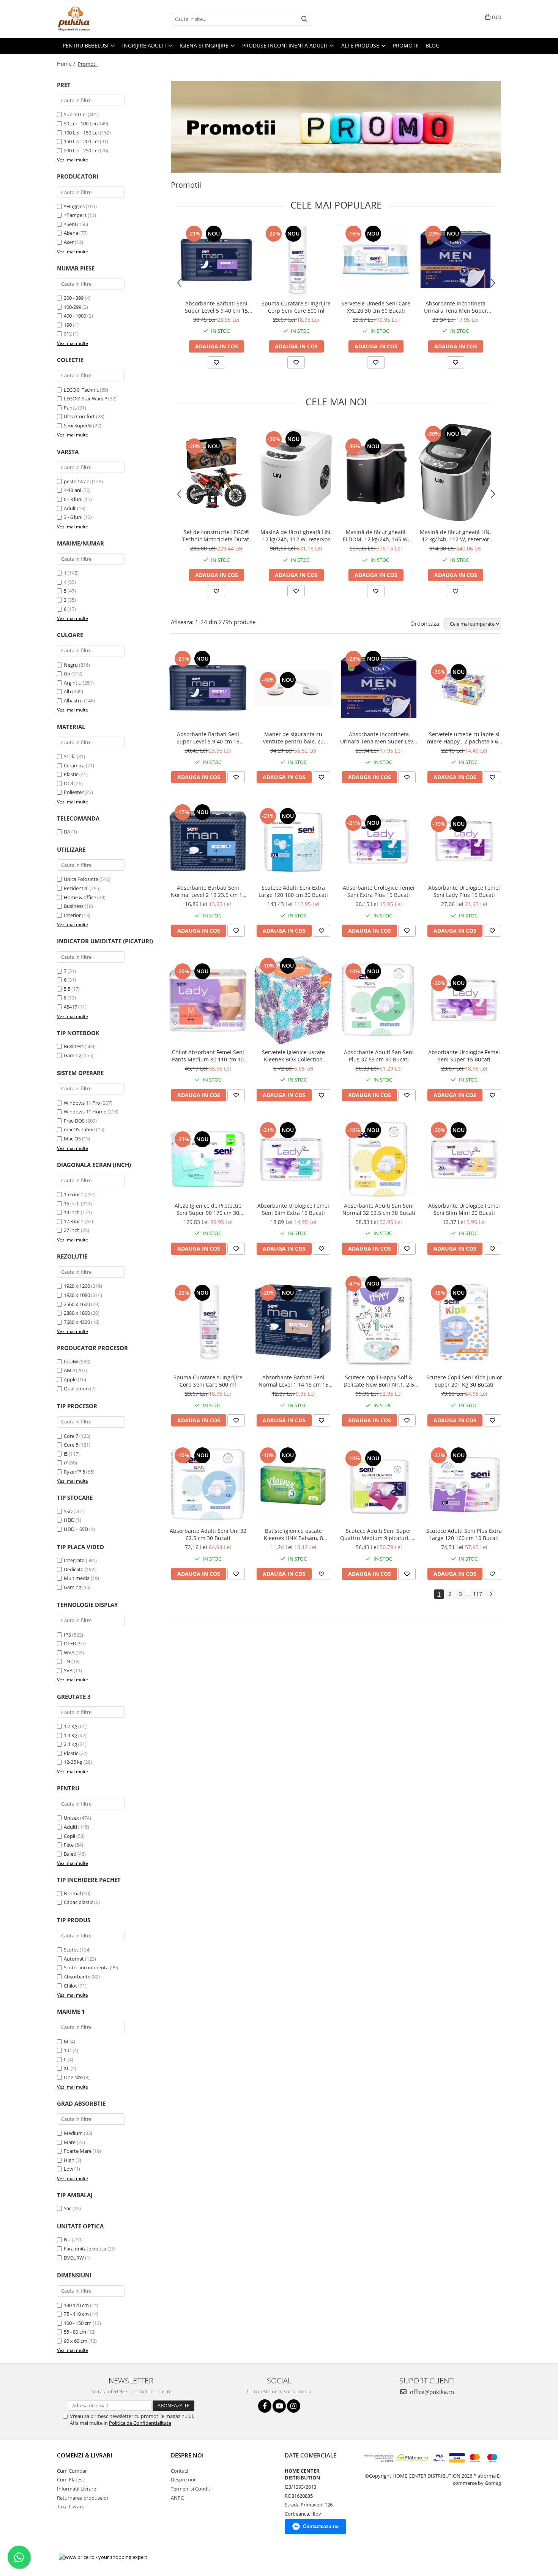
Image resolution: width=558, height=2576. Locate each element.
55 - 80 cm (75, 2332)
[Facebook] (265, 2406)
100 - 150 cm (78, 2323)
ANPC (177, 2498)
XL (67, 2068)
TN (67, 1661)
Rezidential (76, 888)
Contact (180, 2471)
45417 (70, 1007)
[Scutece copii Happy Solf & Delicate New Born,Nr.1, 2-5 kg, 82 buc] (379, 1322)
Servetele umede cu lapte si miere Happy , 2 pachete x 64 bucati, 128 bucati (464, 738)
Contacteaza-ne (321, 2526)
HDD (69, 1520)
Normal (72, 1893)
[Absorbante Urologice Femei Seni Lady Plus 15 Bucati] (464, 841)
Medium (73, 2133)
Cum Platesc (71, 2480)
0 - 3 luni (73, 499)
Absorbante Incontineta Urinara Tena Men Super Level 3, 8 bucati (456, 307)
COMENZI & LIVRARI (85, 2455)
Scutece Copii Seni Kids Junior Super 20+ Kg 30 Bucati (464, 1381)
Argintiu (73, 683)
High (69, 2160)
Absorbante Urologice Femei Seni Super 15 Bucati (464, 1056)
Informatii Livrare (76, 2489)
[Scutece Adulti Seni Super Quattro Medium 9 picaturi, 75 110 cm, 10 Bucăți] (379, 1485)
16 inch (72, 1203)
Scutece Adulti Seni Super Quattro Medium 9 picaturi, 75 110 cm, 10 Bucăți (379, 1534)
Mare (70, 2142)
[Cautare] (304, 19)
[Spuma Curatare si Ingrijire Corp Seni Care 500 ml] (296, 260)
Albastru (73, 701)
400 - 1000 (75, 316)
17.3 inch (74, 1221)
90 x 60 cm (76, 2341)
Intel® (71, 1362)
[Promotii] (336, 127)
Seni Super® (78, 425)
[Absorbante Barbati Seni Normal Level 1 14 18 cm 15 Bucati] (293, 1322)
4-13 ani (73, 490)
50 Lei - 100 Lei (80, 123)
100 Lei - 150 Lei (81, 133)
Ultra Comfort (79, 416)
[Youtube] (279, 2406)
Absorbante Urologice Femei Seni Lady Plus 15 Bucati (464, 891)
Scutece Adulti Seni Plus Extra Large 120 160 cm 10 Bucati (464, 1534)
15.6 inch (74, 1194)
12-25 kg (73, 1762)
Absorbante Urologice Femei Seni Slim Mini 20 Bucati (464, 1209)
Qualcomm (76, 1388)
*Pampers (75, 215)
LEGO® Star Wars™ (85, 398)
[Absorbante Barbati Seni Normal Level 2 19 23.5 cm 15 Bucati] (208, 841)
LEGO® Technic (81, 390)
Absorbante (77, 1977)
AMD (69, 1370)
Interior (72, 915)
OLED (70, 1643)
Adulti (70, 1827)
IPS (67, 1635)
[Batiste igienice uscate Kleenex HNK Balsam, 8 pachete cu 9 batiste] (293, 1484)
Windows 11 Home (85, 1112)
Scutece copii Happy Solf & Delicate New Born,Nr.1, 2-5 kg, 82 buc (379, 1381)
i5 (66, 1454)
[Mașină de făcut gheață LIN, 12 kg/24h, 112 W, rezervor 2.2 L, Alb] (296, 473)
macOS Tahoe (79, 1129)
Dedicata (74, 1569)
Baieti (70, 1854)
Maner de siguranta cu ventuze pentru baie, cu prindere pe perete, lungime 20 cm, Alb (293, 738)
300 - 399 (74, 298)
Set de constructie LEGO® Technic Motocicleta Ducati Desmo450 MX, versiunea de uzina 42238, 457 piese (216, 536)
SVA (68, 1670)
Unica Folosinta (81, 879)
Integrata (74, 1560)
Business (74, 906)
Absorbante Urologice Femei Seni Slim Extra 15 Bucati (293, 1209)
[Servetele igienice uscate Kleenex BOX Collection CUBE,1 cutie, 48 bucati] (293, 1000)
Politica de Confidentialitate (140, 2423)
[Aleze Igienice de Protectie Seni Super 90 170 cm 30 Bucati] (208, 1159)
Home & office (80, 897)
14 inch (72, 1212)
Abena (71, 233)
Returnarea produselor (83, 2498)
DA (67, 832)
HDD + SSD (76, 1529)
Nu (67, 2239)
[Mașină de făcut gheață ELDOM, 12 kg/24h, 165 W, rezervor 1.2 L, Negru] (376, 473)
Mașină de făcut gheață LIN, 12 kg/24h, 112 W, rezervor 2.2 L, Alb (296, 536)
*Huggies (74, 206)
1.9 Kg (70, 1735)
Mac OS (72, 1139)
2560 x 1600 (77, 1304)
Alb (67, 691)
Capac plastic (78, 1902)
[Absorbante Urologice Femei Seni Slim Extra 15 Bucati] (293, 1159)
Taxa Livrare (71, 2506)
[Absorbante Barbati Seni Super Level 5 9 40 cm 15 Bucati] (216, 260)
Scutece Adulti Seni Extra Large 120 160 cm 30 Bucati (293, 891)
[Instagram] (294, 2406)
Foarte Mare (78, 2151)
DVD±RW (74, 2258)
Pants (70, 408)
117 (478, 1594)
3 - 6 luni (73, 517)
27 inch (72, 1230)
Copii (69, 1836)
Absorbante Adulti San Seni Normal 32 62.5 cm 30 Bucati (379, 1209)
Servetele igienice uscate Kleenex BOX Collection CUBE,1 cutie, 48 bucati (293, 1056)
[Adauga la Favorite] (216, 362)
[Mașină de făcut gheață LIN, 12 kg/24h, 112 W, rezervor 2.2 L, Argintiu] (456, 472)
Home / (67, 64)
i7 (66, 1463)
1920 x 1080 (77, 1295)
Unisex (71, 1818)
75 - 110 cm (76, 2314)
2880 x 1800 (77, 1313)
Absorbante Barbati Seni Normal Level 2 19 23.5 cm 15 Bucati (208, 891)
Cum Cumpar (72, 2471)
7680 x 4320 (77, 1322)
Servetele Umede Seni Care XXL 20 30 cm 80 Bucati (376, 307)
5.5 (67, 989)
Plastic (71, 774)
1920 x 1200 (77, 1286)
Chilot (70, 1986)
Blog (433, 45)
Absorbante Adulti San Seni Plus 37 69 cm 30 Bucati (379, 1056)
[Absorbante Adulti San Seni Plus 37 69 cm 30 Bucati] (379, 1000)
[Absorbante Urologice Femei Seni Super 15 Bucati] (464, 1000)
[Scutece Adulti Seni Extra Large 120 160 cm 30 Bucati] (293, 841)
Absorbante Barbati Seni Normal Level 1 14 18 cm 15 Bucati (293, 1381)
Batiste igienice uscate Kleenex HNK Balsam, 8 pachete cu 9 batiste (293, 1534)
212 (68, 334)
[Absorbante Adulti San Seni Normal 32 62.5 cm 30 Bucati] (379, 1159)
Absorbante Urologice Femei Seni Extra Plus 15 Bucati (379, 891)
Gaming (73, 1055)
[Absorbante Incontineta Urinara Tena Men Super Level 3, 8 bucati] (456, 260)
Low (69, 2169)
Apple (70, 1379)
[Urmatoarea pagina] (490, 1594)
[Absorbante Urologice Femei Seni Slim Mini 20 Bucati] (464, 1159)
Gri (67, 674)
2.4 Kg (70, 1744)
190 (68, 325)
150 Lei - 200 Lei (81, 141)
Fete (69, 1845)
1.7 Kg (70, 1726)
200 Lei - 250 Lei (81, 150)
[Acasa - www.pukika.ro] (95, 19)
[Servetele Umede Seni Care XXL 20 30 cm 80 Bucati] (376, 260)
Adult (70, 508)
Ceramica (74, 765)
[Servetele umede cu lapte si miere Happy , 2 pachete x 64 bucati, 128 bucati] (464, 688)
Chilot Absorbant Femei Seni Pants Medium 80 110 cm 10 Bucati (208, 1056)
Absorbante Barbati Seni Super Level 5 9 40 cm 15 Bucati (216, 307)
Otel (69, 783)
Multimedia (77, 1578)
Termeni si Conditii (192, 2489)
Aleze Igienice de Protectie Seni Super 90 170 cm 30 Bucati (208, 1209)
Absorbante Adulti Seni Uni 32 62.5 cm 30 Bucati (208, 1534)
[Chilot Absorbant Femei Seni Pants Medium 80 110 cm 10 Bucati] (208, 1000)
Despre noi (183, 2480)
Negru (71, 665)
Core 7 (71, 1436)
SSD (68, 1511)
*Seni (70, 224)
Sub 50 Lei (75, 114)
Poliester (74, 792)
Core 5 (71, 1445)
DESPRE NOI (187, 2455)
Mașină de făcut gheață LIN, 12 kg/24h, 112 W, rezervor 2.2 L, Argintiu (456, 536)
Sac (68, 2208)
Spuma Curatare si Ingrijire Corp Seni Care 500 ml (296, 307)
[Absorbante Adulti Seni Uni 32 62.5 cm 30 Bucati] (208, 1484)
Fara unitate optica (85, 2249)
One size (73, 2077)
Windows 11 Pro (82, 1103)
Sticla (70, 756)
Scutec (71, 1950)
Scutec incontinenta (86, 1967)
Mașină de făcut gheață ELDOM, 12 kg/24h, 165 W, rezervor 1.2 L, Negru (376, 536)
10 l (68, 2050)
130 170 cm (76, 2305)
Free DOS (74, 1121)
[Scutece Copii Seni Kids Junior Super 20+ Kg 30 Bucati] (464, 1322)
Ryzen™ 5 (74, 1472)
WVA (69, 1652)
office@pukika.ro (431, 2392)
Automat (74, 1959)
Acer (69, 242)
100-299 (73, 307)
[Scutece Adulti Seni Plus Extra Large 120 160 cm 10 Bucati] (464, 1484)
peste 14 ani (77, 481)
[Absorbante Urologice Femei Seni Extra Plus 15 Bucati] (379, 841)
